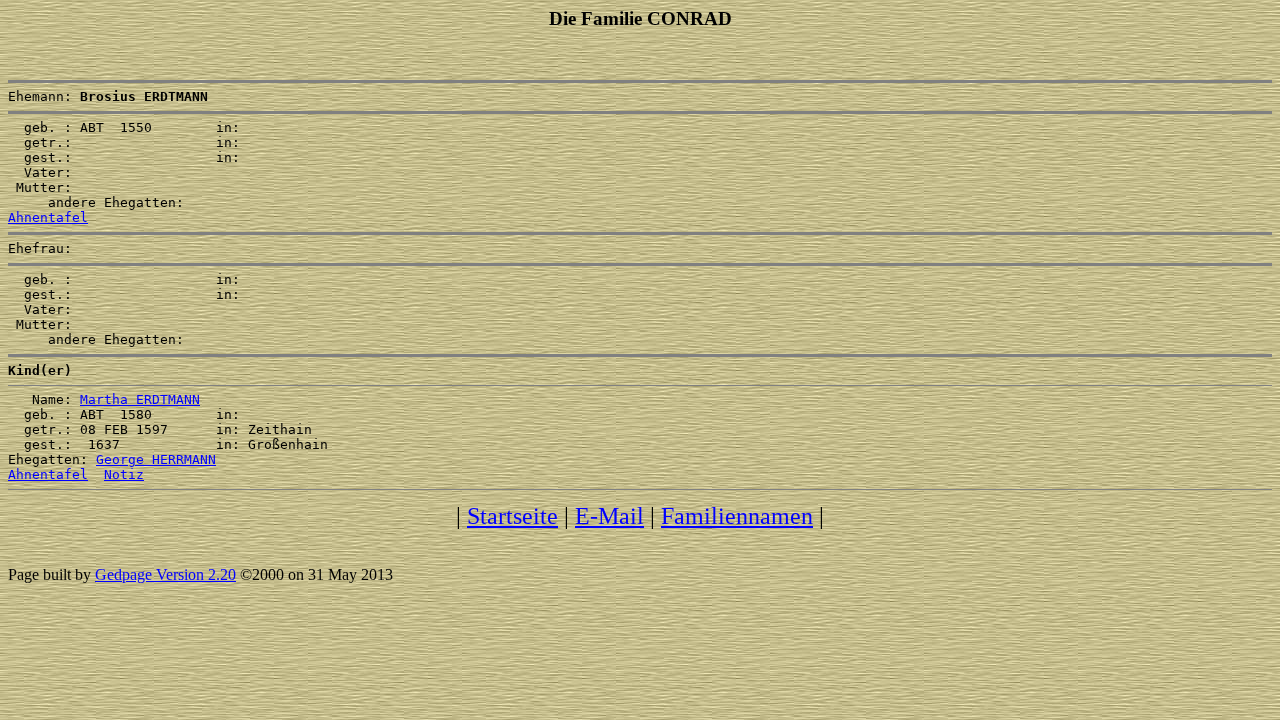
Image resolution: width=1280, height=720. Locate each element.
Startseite (512, 516)
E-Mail (609, 516)
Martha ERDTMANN (140, 399)
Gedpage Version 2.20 (165, 574)
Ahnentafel (48, 217)
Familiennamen (737, 516)
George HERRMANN (156, 459)
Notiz (124, 474)
